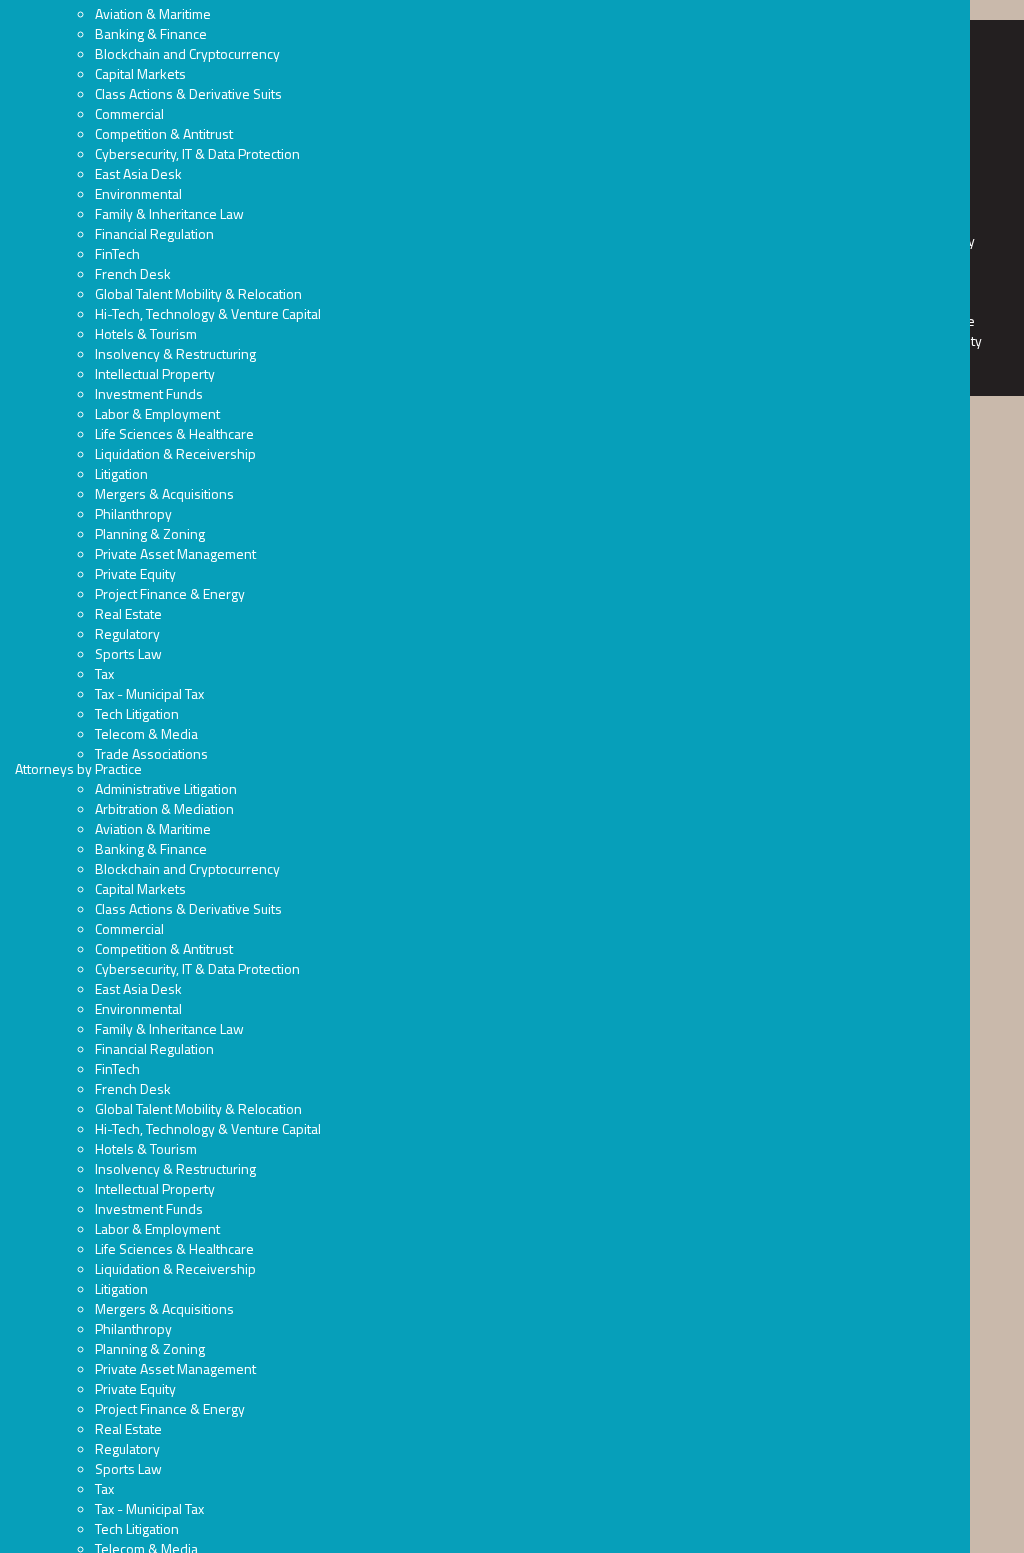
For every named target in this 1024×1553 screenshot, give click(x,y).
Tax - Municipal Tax (149, 693)
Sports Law (128, 653)
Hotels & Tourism (146, 333)
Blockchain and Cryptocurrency (187, 53)
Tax (104, 673)
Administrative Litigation (166, 788)
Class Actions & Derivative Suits (188, 93)
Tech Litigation (137, 713)
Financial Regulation (154, 233)
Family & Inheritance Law (169, 213)
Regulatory (127, 633)
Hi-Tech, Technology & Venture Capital (208, 313)
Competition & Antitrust (164, 133)
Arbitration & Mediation (164, 808)
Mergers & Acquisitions (164, 493)
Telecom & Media (146, 733)
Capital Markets (140, 73)
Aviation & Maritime (153, 13)
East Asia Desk (138, 173)
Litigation (121, 473)
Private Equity (135, 573)
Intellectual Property (155, 373)
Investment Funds (149, 393)
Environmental (138, 193)
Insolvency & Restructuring (175, 353)
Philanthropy (133, 513)
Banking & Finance (151, 33)
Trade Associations (151, 753)
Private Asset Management (175, 553)
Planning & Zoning (150, 533)
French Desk (133, 273)
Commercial (129, 113)
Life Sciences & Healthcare (174, 433)
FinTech (117, 253)
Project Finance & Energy (170, 593)
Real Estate (128, 613)
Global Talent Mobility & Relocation (198, 293)
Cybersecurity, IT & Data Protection (197, 153)
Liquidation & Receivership (175, 453)
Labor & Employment (157, 413)
